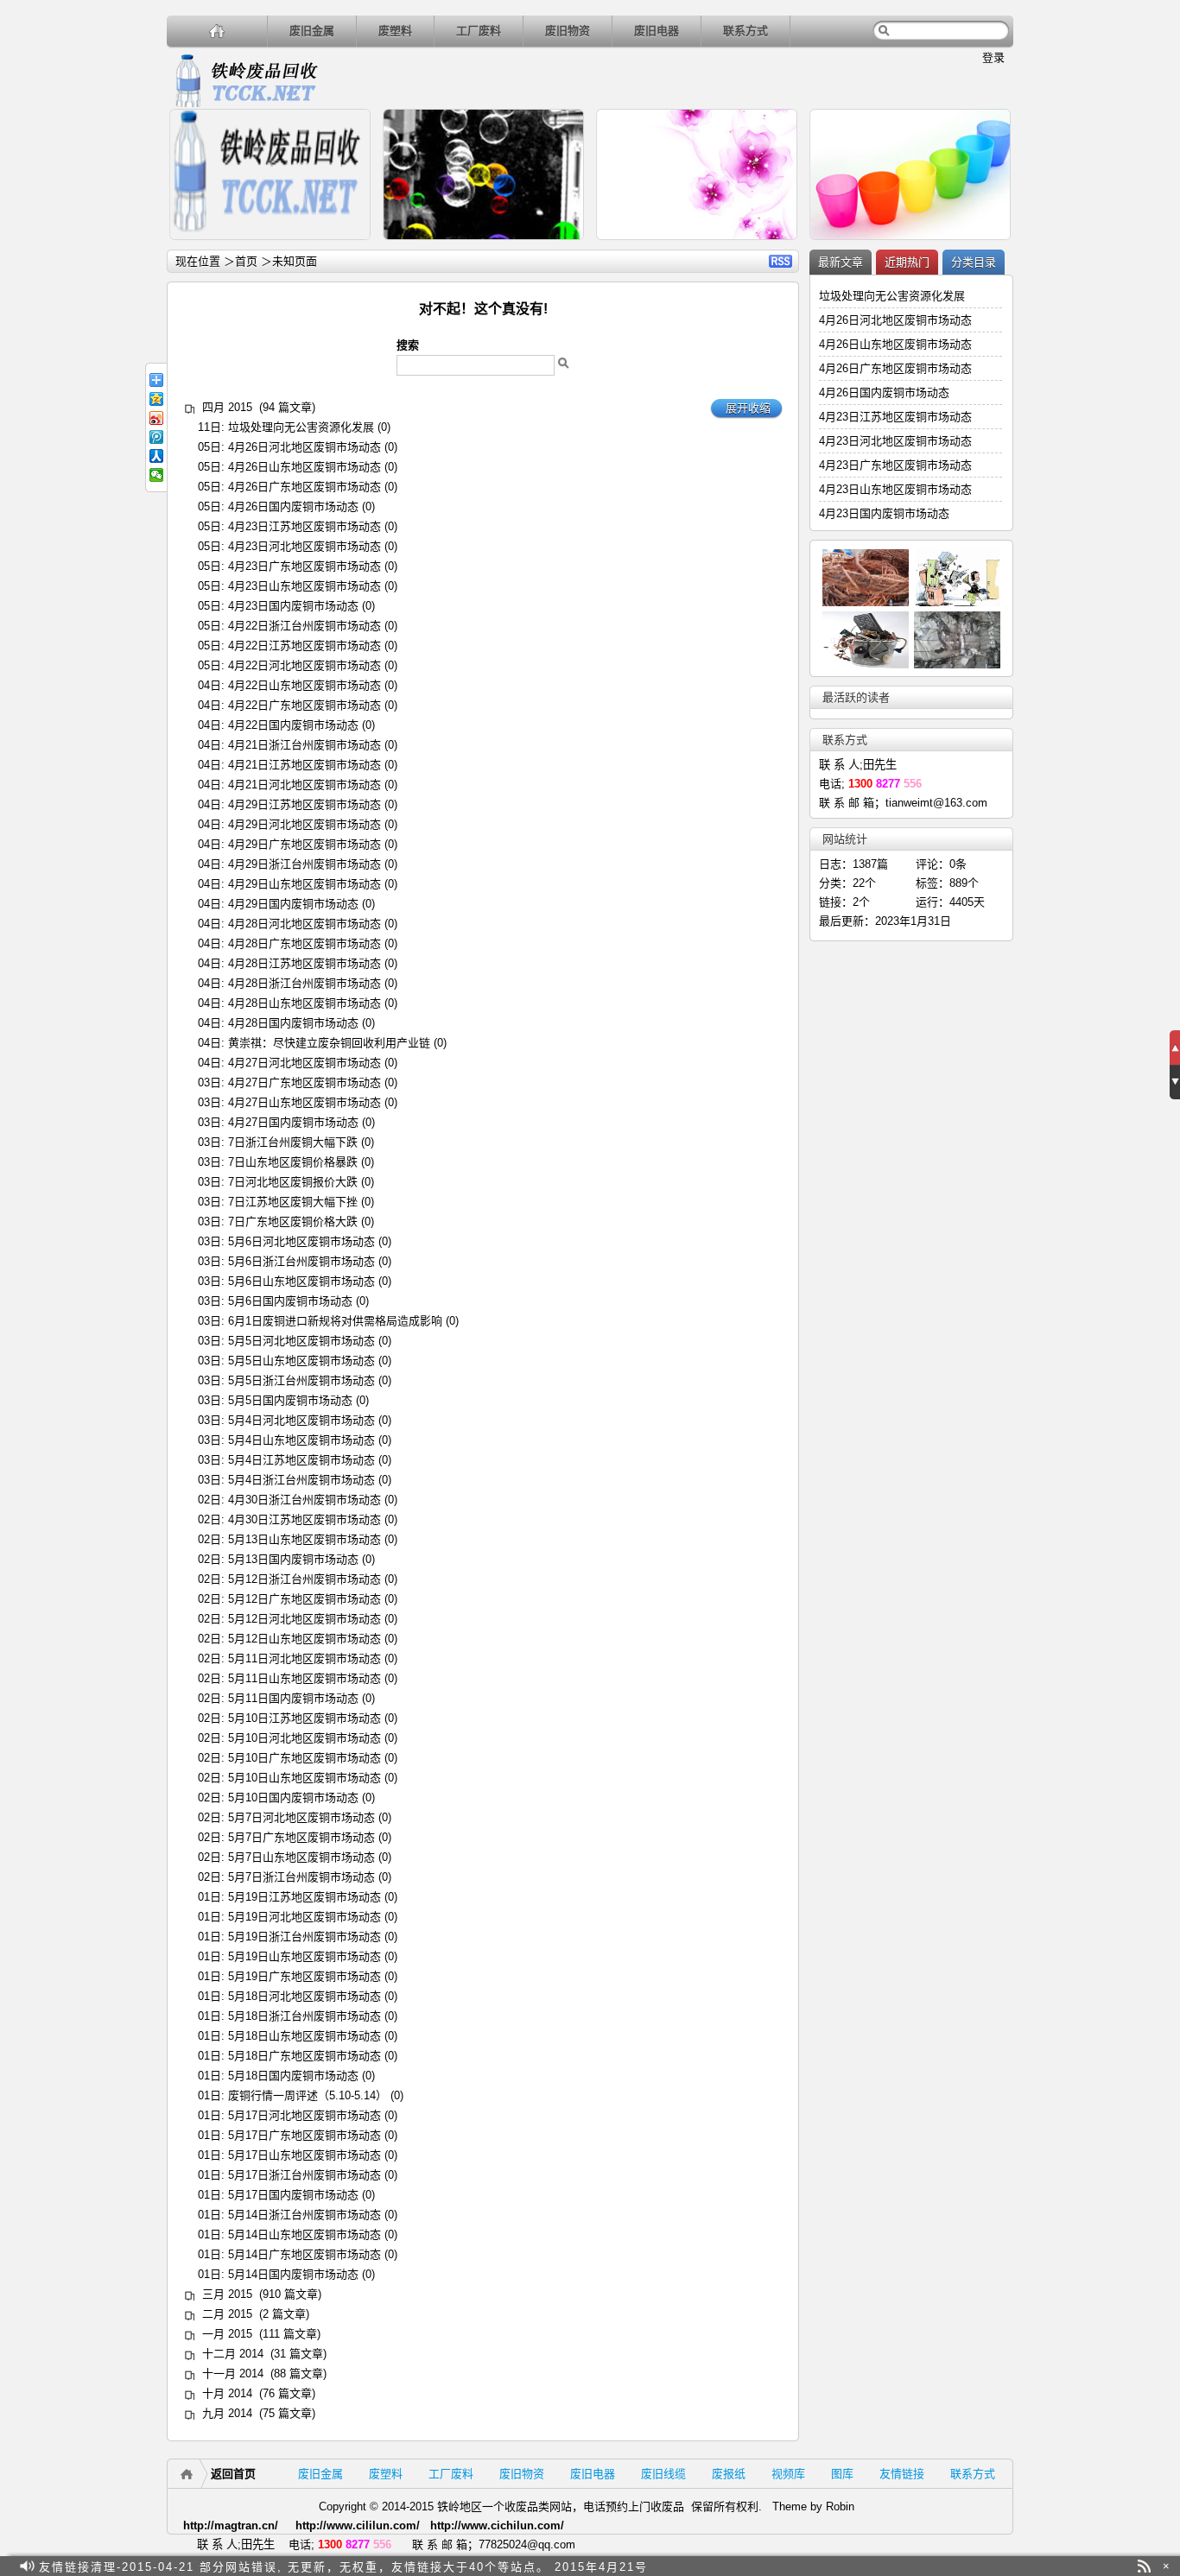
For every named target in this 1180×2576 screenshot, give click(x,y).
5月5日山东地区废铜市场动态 (301, 1361)
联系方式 (745, 31)
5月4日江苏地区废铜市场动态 (301, 1460)
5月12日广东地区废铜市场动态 (305, 1599)
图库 (842, 2474)
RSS (780, 261)
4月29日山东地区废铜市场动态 (305, 884)
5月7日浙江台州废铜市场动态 (301, 1877)
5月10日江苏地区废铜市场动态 (305, 1718)
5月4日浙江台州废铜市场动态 (301, 1480)
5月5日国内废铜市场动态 (290, 1400)
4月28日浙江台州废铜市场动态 (305, 983)
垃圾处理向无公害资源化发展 (301, 427)
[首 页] (217, 31)
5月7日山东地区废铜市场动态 (301, 1857)
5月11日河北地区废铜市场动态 (305, 1658)
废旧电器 (657, 31)
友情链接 (902, 2474)
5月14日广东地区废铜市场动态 (305, 2254)
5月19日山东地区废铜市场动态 (305, 1956)
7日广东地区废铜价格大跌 (293, 1222)
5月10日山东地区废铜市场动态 (305, 1778)
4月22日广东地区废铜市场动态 (305, 705)
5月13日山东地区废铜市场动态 (305, 1539)
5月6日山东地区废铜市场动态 (301, 1281)
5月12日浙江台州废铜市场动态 (305, 1579)
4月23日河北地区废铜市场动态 (305, 546)
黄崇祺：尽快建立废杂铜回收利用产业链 (329, 1043)
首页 (246, 261)
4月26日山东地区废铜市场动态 (305, 467)
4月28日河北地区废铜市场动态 (305, 924)
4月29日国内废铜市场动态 (293, 904)
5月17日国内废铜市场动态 (293, 2195)
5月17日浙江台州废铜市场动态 (305, 2175)
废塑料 (395, 31)
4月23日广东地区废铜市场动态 (305, 566)
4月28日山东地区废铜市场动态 (305, 1003)
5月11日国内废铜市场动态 (293, 1698)
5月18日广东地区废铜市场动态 (305, 2056)
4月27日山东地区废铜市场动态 (305, 1102)
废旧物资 (568, 31)
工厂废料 (479, 31)
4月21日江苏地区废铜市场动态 (305, 765)
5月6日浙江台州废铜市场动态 (301, 1261)
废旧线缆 (663, 2474)
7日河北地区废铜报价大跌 (293, 1182)
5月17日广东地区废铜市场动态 (305, 2135)
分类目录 (974, 262)
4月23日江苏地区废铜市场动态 (305, 526)
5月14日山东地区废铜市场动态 (305, 2234)
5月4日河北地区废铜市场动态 (301, 1420)
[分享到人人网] (156, 456)
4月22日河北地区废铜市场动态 (305, 665)
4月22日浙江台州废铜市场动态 (305, 626)
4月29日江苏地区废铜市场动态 (305, 804)
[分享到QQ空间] (156, 399)
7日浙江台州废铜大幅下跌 (293, 1142)
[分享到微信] (156, 475)
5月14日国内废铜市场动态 (293, 2274)
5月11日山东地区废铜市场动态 (305, 1678)
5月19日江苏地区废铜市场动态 (305, 1897)
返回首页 (233, 2474)
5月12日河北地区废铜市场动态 (305, 1619)
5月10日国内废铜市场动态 (293, 1798)
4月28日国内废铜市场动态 (293, 1023)
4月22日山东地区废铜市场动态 (305, 685)
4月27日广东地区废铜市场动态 (305, 1082)
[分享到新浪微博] (156, 418)
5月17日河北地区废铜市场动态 (305, 2115)
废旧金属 (312, 31)
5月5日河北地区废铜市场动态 (301, 1341)
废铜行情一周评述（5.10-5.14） (308, 2095)
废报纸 (729, 2474)
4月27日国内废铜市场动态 (293, 1122)
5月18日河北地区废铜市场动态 (305, 1996)
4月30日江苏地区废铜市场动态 (305, 1519)
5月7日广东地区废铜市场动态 (301, 1837)
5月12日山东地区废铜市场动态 (305, 1639)
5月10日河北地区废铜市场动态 (305, 1738)
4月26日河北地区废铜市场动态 (305, 447)
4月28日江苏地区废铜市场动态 (305, 963)
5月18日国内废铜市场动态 (293, 2076)
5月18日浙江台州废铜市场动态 (305, 2016)
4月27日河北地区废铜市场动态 (305, 1063)
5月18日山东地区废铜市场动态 (305, 2036)
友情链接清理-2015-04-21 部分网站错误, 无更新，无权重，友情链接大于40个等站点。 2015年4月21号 (343, 2566)
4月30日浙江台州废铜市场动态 (305, 1500)
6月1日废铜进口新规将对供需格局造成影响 (335, 1321)
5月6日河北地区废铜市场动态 (301, 1241)
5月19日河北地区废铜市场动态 (305, 1917)
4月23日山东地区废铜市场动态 (305, 586)
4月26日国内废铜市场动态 (293, 506)
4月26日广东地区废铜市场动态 (305, 487)
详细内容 (350, 247)
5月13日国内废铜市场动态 (293, 1559)
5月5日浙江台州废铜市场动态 (301, 1380)
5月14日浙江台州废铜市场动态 (305, 2215)
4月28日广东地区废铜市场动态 (305, 943)
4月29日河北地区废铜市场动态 (305, 824)
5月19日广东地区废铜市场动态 (305, 1976)
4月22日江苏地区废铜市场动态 (305, 646)
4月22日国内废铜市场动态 (293, 725)
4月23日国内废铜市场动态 (293, 606)
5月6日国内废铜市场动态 (290, 1301)
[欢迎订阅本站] (1144, 2566)
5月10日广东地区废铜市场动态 (305, 1758)
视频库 (788, 2474)
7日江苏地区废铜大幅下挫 (293, 1202)
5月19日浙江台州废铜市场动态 (305, 1937)
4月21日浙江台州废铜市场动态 (305, 745)
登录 (993, 57)
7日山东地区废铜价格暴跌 (293, 1162)
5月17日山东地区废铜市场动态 (305, 2155)
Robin (840, 2506)
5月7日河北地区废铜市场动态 (301, 1817)
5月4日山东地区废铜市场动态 (301, 1440)
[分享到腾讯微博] (156, 437)
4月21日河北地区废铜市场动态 (305, 785)
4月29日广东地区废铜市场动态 (305, 844)
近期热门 (907, 262)
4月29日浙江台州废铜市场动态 (305, 864)
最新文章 (841, 262)
